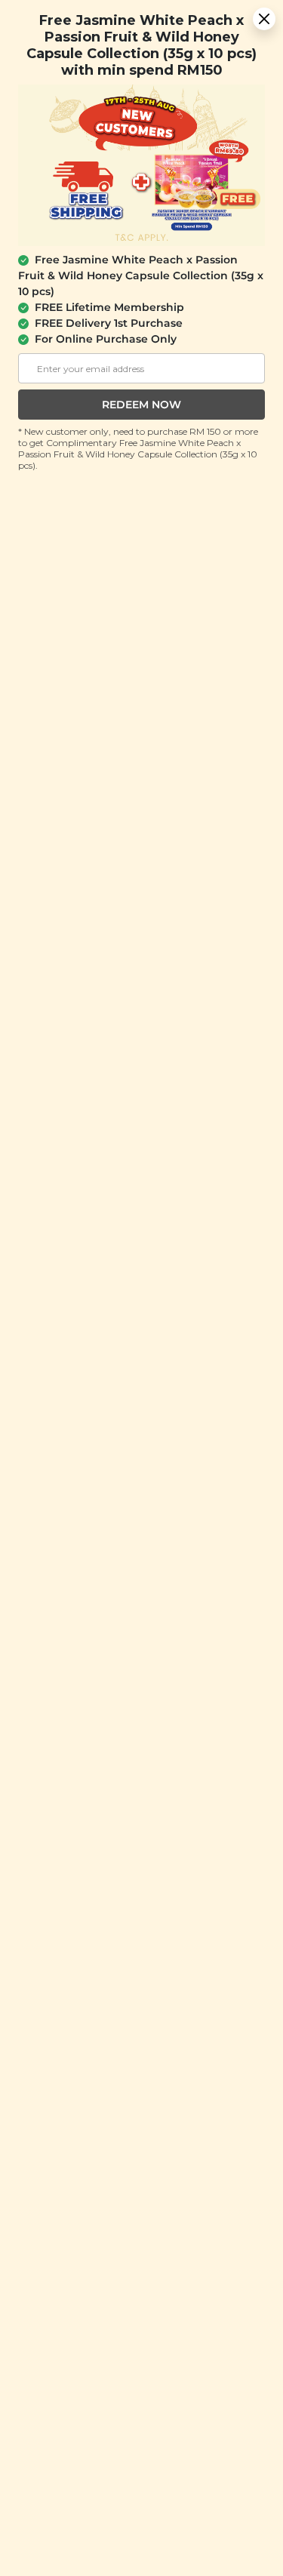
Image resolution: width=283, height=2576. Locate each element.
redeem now (141, 405)
